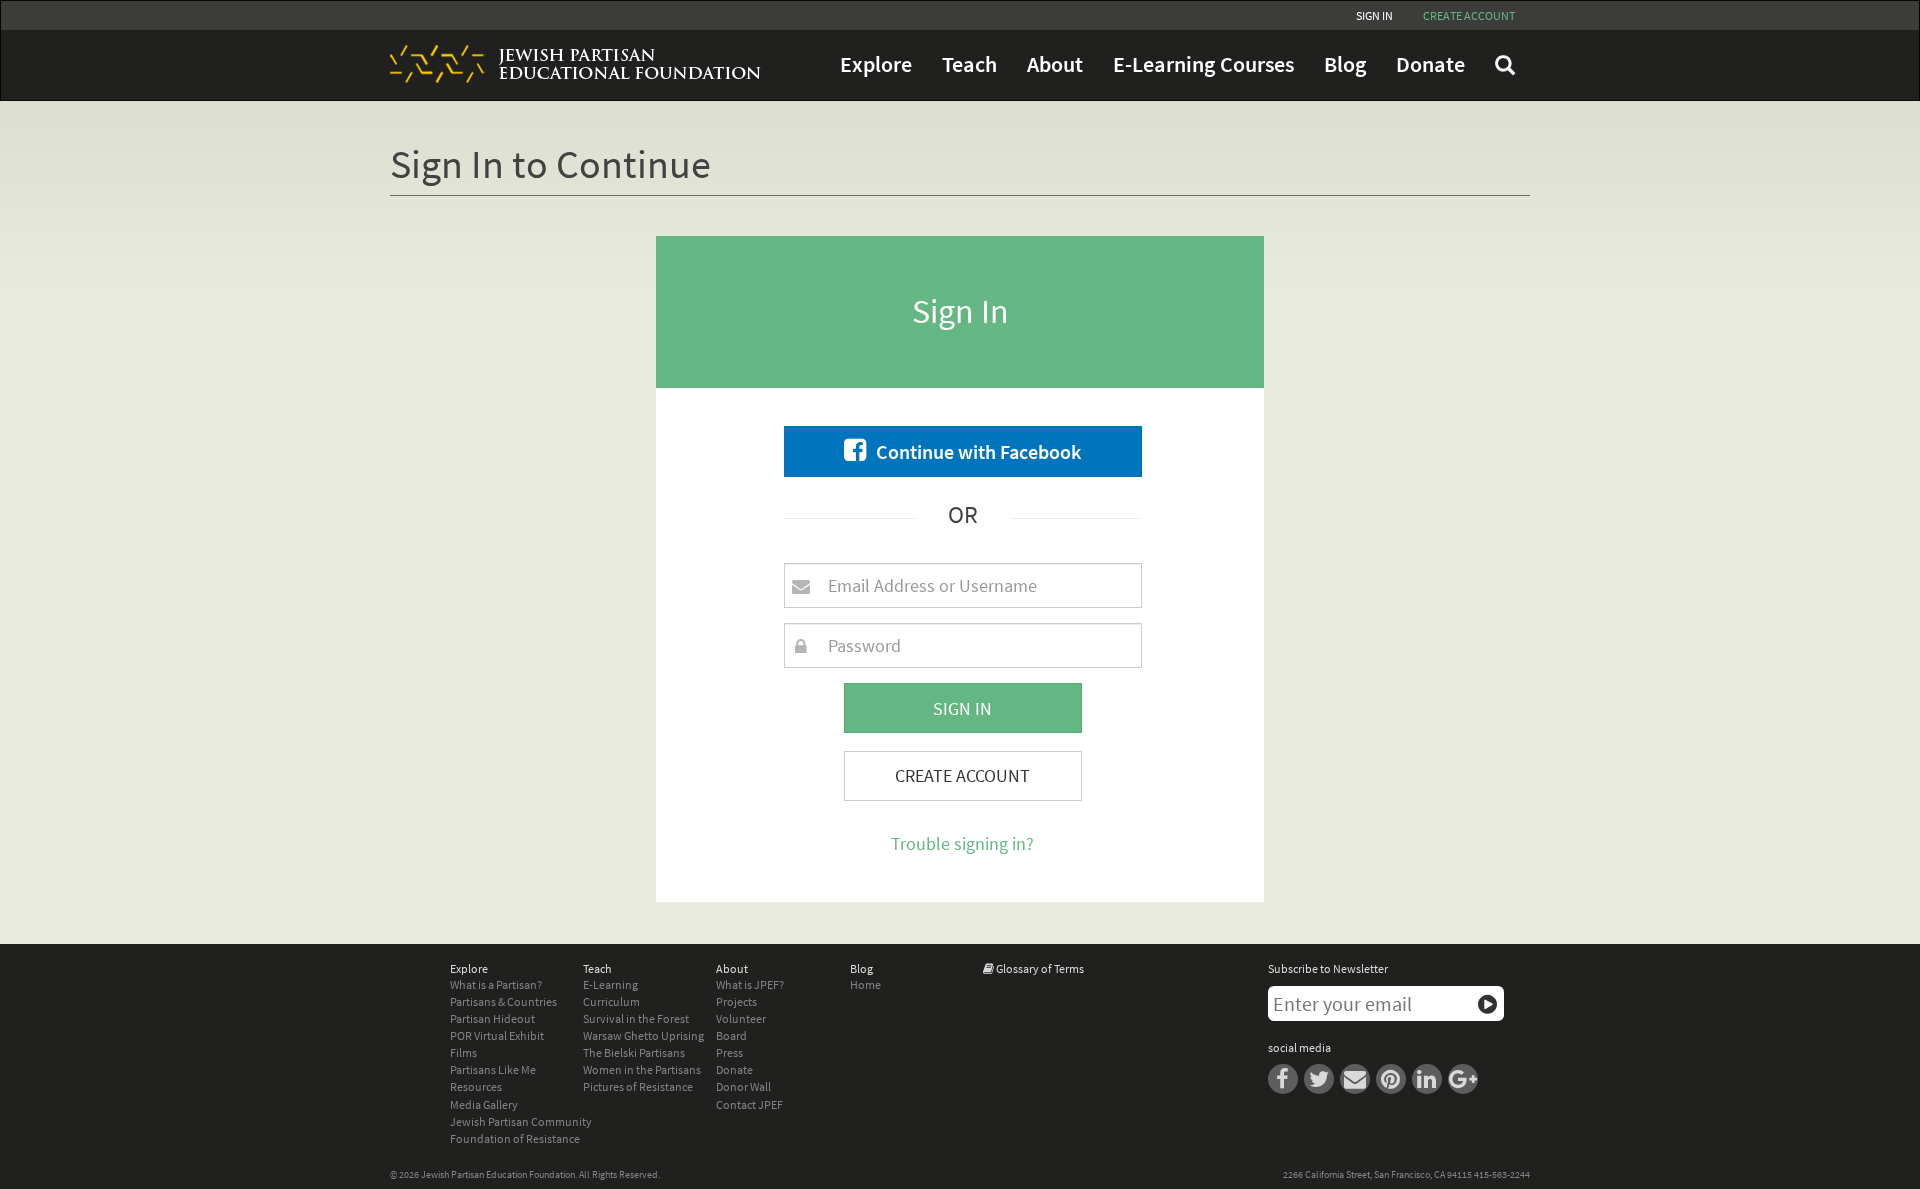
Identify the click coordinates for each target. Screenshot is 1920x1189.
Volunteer (741, 1018)
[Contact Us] (1358, 1077)
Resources (476, 1086)
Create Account (962, 775)
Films (463, 1052)
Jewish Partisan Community (521, 1121)
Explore (876, 64)
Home (865, 984)
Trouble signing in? (962, 843)
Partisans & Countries (503, 1001)
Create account (1469, 15)
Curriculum (611, 1001)
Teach (969, 64)
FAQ (1505, 65)
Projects (736, 1001)
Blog (1345, 64)
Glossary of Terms (1040, 968)
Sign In (1374, 15)
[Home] (568, 64)
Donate (1430, 64)
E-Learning (610, 984)
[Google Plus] (1465, 1077)
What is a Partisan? (496, 984)
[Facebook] (1286, 1077)
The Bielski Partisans (634, 1052)
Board (731, 1035)
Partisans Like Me (493, 1069)
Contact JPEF (749, 1104)
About (1055, 64)
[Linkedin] (1430, 1077)
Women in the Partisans (642, 1069)
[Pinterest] (1394, 1077)
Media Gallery (484, 1104)
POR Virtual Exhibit (497, 1035)
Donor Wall (743, 1086)
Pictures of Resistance (638, 1086)
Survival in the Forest (636, 1018)
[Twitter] (1322, 1077)
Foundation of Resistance (515, 1138)
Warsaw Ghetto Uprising (643, 1035)
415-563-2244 (1502, 1174)
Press (729, 1052)
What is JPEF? (750, 984)
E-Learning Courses (1203, 64)
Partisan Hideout (492, 1018)
